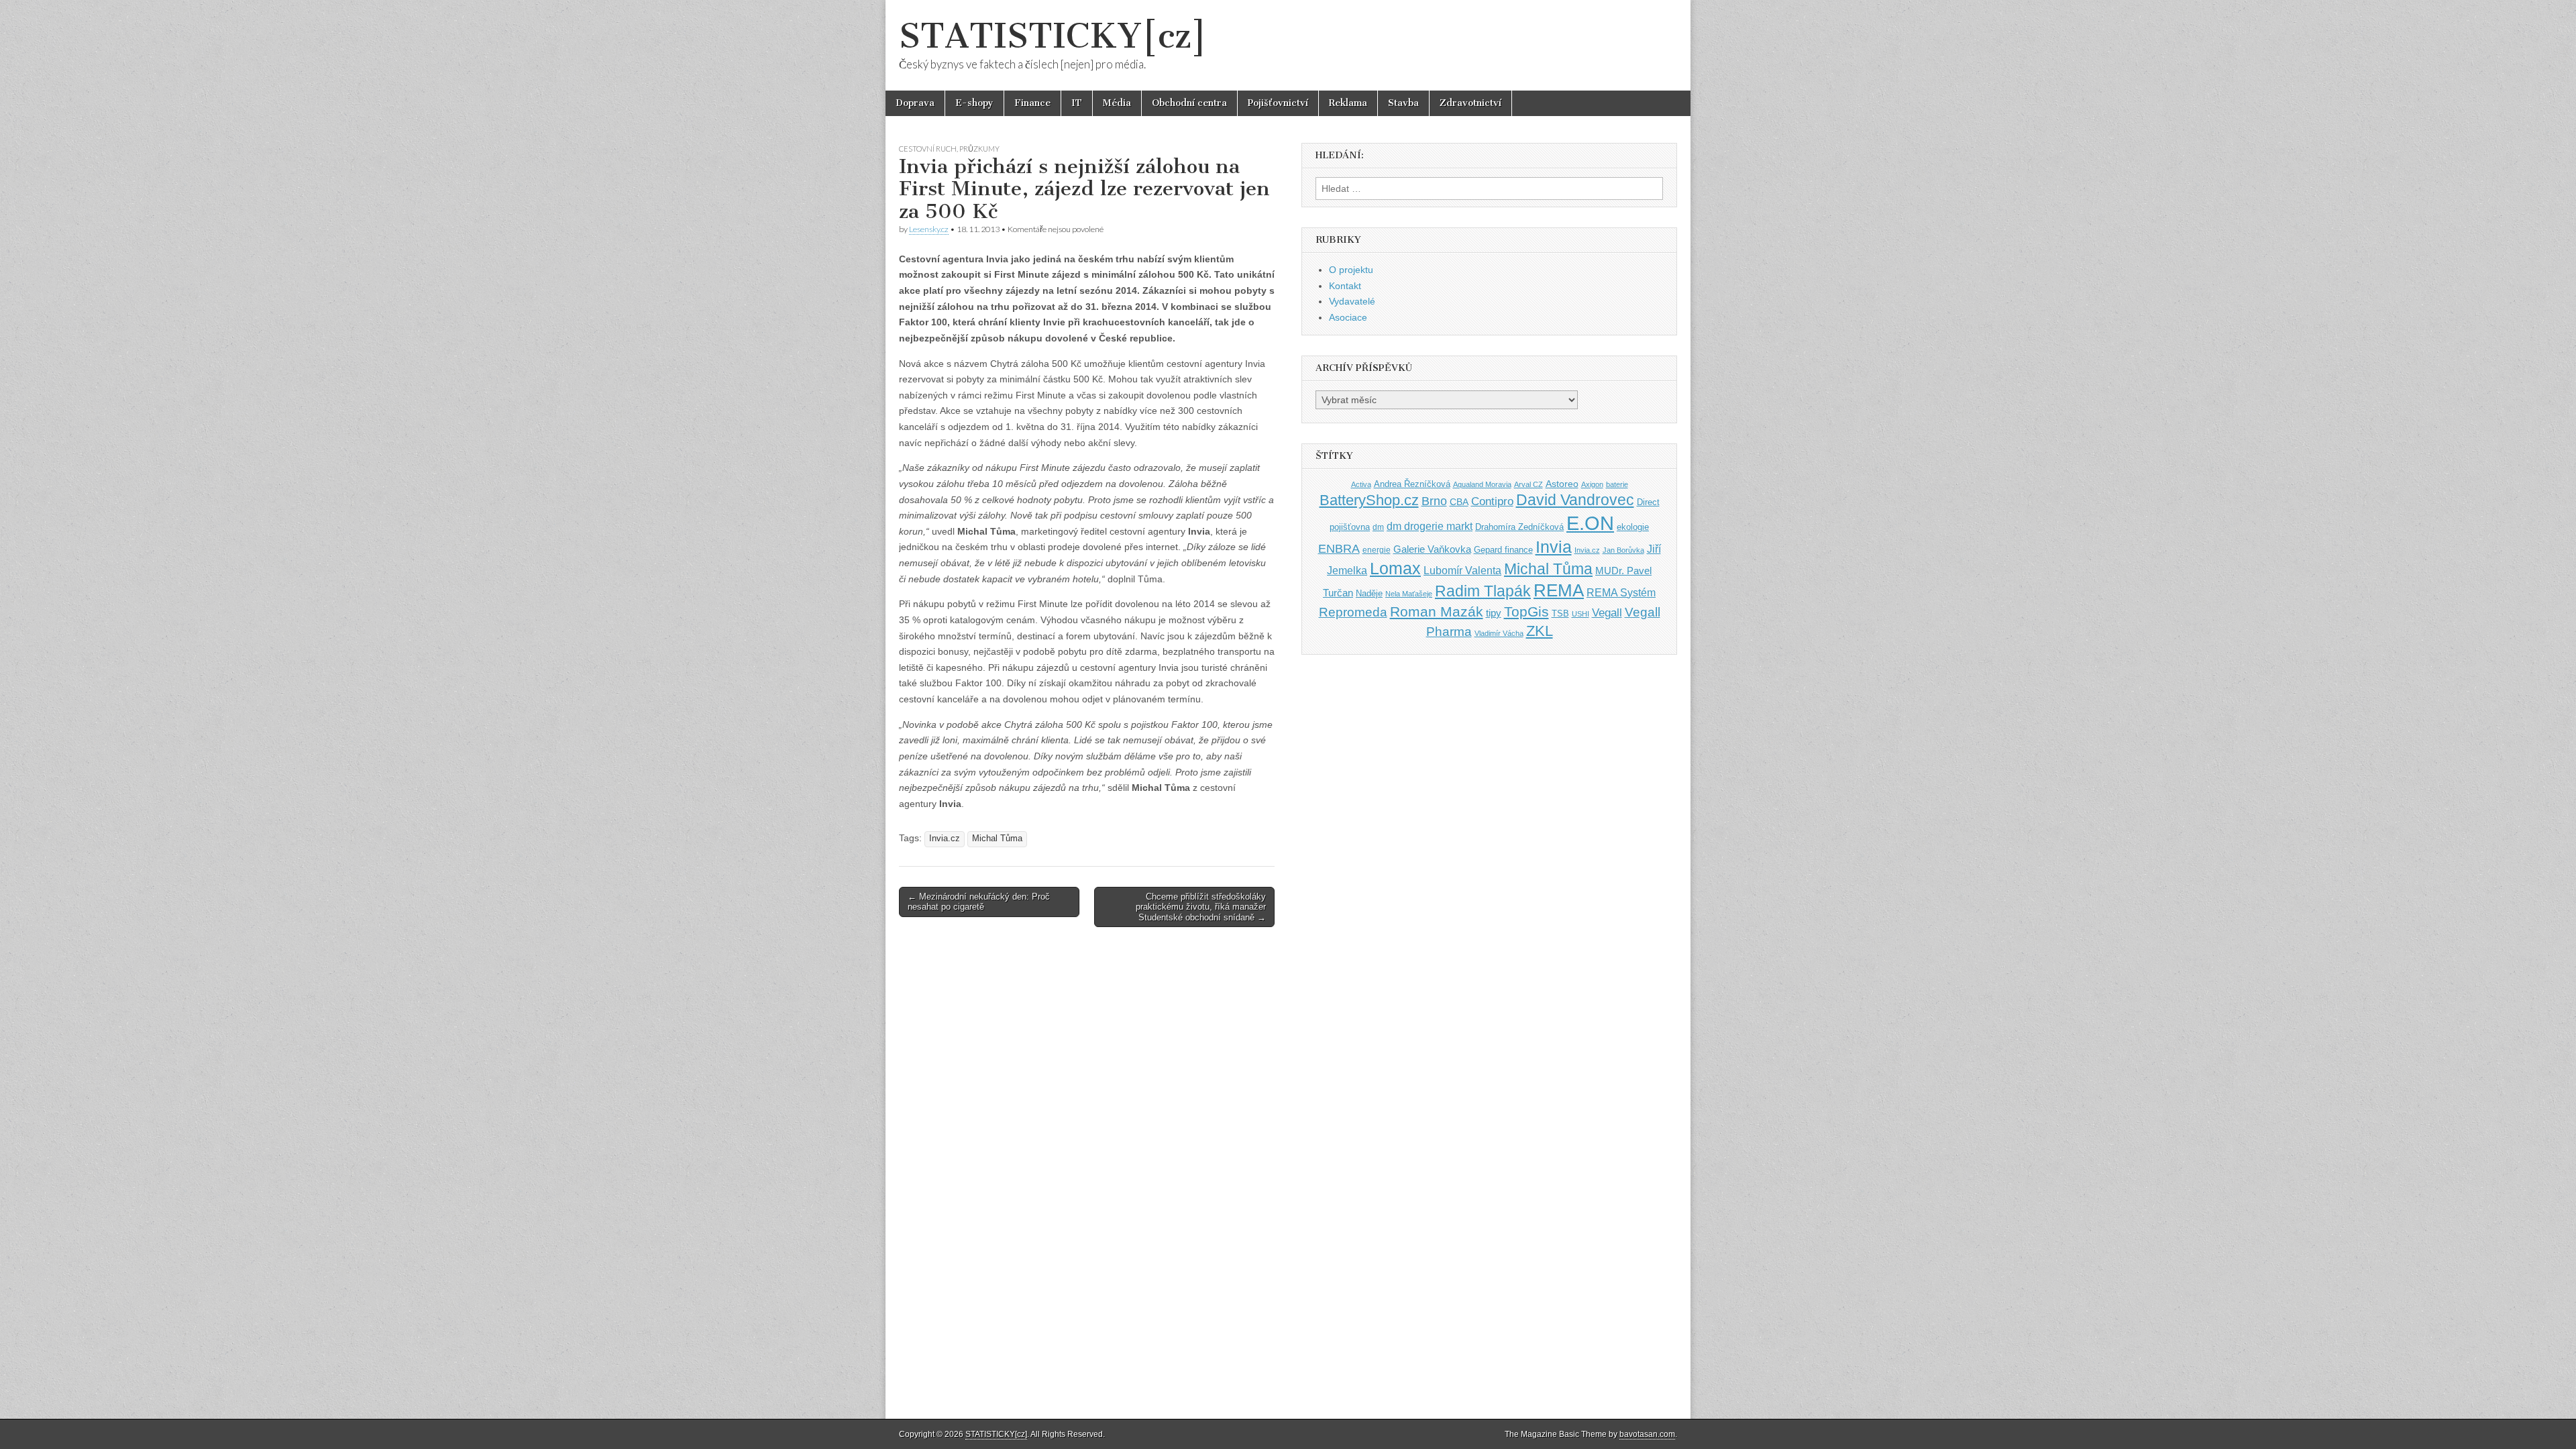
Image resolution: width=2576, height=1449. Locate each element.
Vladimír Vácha (1499, 633)
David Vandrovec (1575, 500)
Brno (1434, 501)
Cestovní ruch (928, 149)
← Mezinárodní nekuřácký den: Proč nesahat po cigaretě (979, 902)
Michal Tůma (997, 839)
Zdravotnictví (1470, 103)
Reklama (1348, 103)
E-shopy (974, 103)
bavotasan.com (1647, 1434)
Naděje (1369, 593)
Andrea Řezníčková (1412, 484)
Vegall (1607, 613)
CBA (1459, 502)
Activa (1361, 484)
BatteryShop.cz (1369, 500)
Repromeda (1353, 612)
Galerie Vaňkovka (1432, 549)
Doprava (915, 103)
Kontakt (1345, 286)
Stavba (1403, 103)
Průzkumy (979, 149)
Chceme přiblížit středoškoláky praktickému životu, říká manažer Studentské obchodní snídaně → (1201, 907)
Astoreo (1562, 484)
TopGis (1526, 611)
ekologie (1633, 527)
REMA (1559, 590)
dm (1378, 527)
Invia (1554, 547)
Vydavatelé (1352, 301)
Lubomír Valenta (1462, 571)
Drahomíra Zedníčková (1519, 527)
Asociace (1348, 317)
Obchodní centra (1189, 103)
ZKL (1540, 631)
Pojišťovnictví (1278, 103)
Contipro (1492, 501)
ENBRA (1339, 548)
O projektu (1351, 270)
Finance (1032, 103)
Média (1117, 103)
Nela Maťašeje (1409, 594)
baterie (1617, 484)
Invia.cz (945, 839)
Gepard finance (1503, 550)
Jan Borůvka (1623, 550)
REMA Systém (1621, 593)
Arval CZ (1528, 484)
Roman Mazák (1437, 611)
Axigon (1592, 484)
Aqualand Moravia (1482, 484)
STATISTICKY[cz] (1053, 36)
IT (1077, 103)
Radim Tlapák (1483, 591)
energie (1377, 550)
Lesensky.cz (929, 229)
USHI (1580, 614)
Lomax (1395, 568)
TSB (1560, 613)
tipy (1494, 613)
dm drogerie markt (1430, 526)
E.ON (1590, 523)
